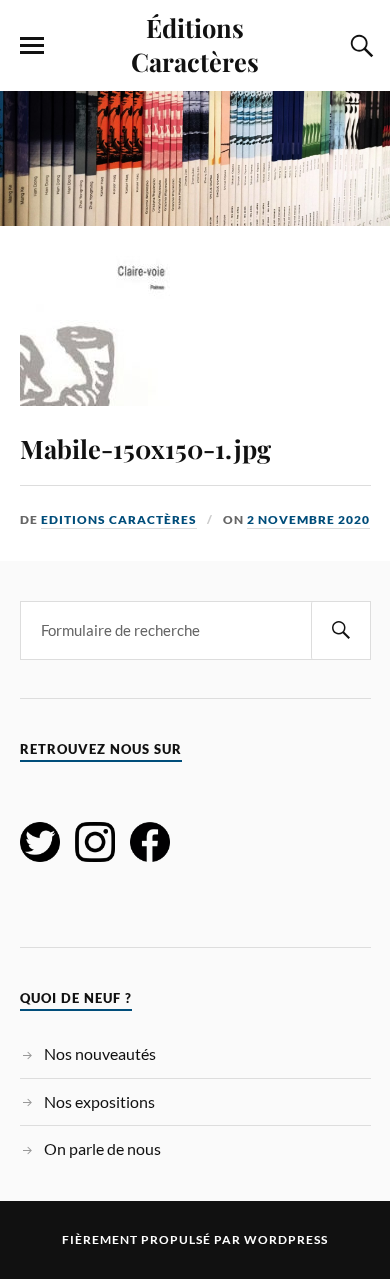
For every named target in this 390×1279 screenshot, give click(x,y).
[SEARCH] (341, 630)
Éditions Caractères (195, 44)
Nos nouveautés (100, 1053)
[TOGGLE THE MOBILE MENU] (32, 46)
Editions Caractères (119, 519)
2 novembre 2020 (308, 519)
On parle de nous (102, 1148)
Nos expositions (99, 1101)
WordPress (286, 1239)
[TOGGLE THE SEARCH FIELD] (359, 46)
